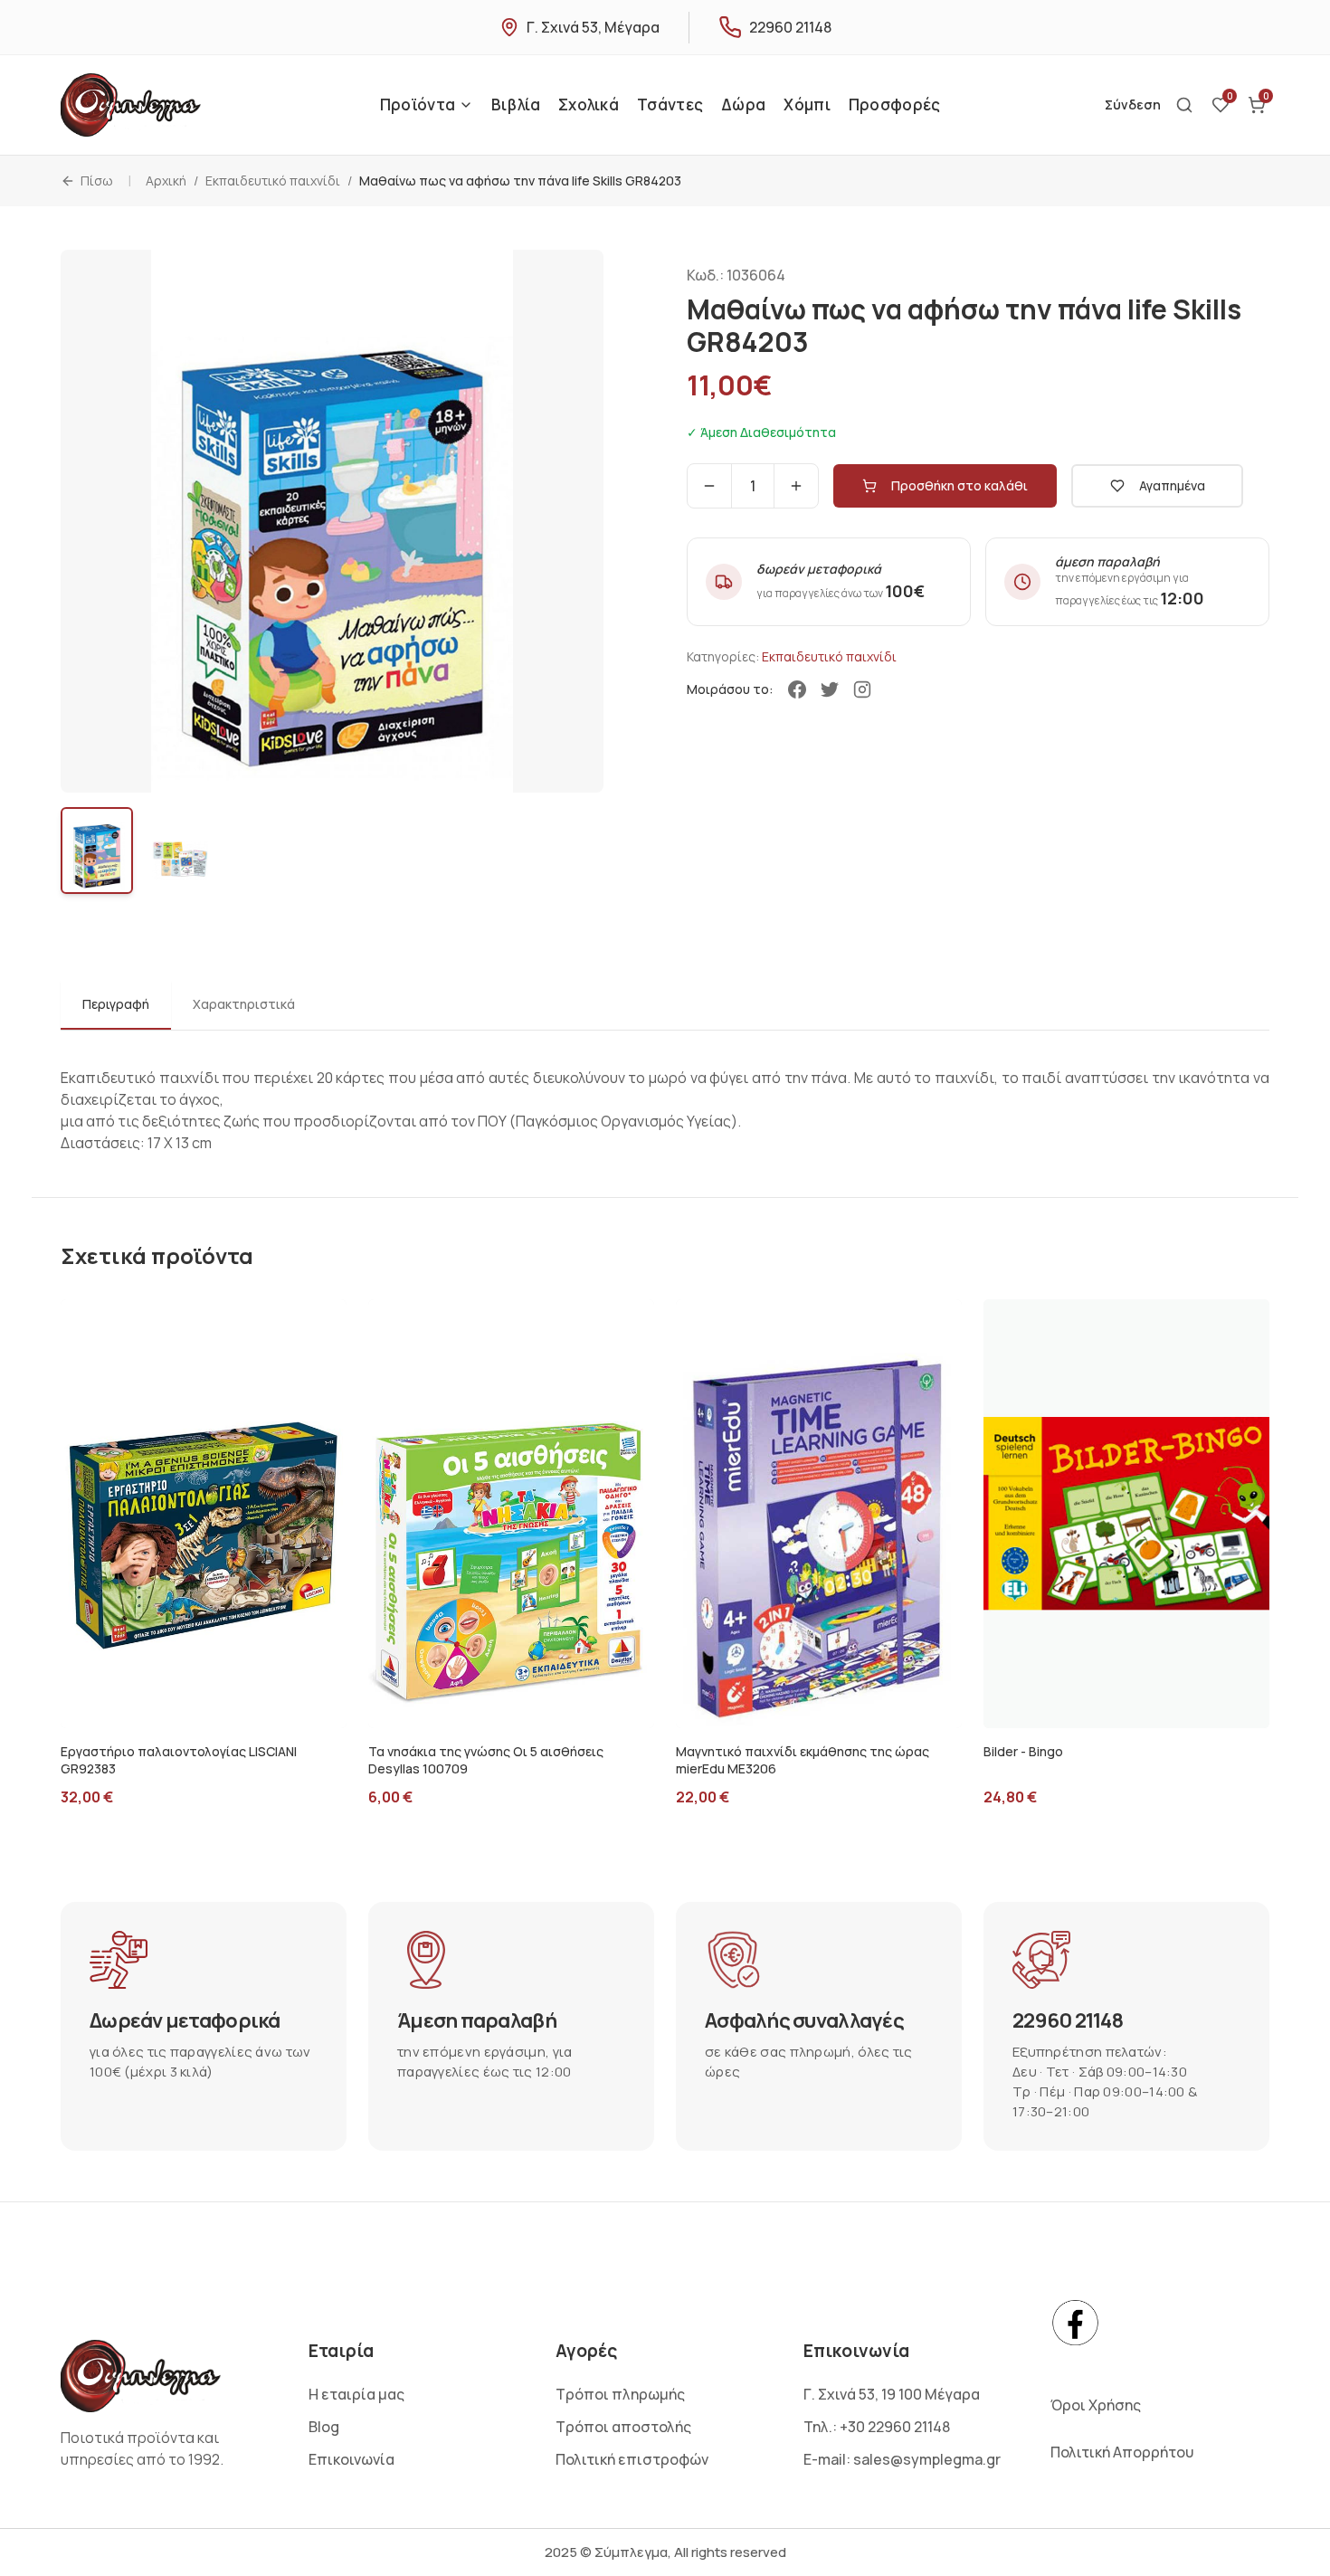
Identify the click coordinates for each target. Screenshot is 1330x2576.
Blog (324, 2427)
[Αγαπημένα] (164, 1708)
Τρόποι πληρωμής (620, 2394)
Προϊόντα (418, 105)
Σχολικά (589, 105)
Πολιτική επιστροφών (632, 2459)
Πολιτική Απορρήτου (1122, 2452)
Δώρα (743, 105)
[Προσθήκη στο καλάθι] (204, 1708)
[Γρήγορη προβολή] (243, 1708)
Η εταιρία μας (356, 2394)
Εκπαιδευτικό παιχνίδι (273, 181)
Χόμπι (807, 105)
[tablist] (665, 1006)
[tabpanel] (665, 1096)
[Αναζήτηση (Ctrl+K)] (1184, 105)
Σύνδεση (1133, 105)
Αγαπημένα (1172, 485)
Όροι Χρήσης (1096, 2405)
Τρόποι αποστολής (623, 2427)
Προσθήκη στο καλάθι (959, 485)
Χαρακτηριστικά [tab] (244, 1004)
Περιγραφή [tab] (116, 1004)
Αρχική (166, 181)
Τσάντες (670, 105)
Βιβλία (516, 105)
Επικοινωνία (351, 2459)
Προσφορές (895, 105)
